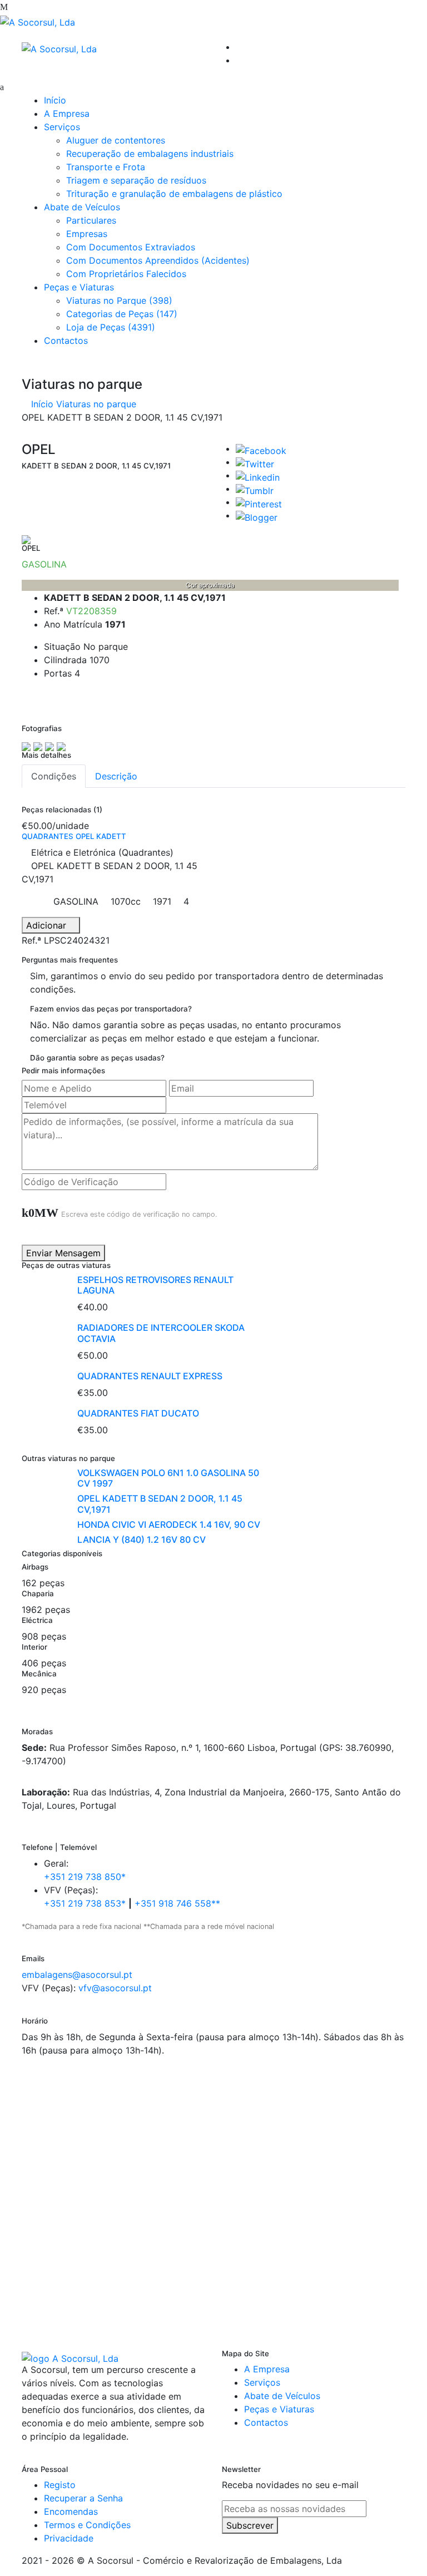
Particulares (91, 220)
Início (55, 100)
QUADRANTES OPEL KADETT (74, 836)
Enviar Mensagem (63, 1253)
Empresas (87, 234)
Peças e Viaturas (79, 287)
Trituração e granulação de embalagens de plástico (174, 194)
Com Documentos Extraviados (131, 247)
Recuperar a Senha (83, 2498)
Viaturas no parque (96, 404)
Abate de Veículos (82, 207)
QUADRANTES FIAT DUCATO (138, 1413)
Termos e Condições (87, 2525)
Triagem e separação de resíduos (136, 180)
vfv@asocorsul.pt (115, 1988)
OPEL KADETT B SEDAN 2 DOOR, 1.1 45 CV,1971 (160, 1504)
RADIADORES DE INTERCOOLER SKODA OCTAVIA (161, 1333)
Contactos (66, 340)
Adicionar (48, 925)
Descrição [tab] (116, 776)
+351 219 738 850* (85, 1877)
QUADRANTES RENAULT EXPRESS (150, 1376)
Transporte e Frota (106, 167)
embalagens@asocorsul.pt (77, 1975)
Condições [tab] (54, 776)
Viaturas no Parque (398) (119, 300)
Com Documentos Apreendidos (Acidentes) (158, 260)
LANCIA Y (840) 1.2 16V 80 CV (141, 1539)
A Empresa (67, 113)
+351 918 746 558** (177, 1903)
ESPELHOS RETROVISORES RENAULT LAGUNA (155, 1285)
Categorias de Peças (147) (122, 314)
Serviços (62, 127)
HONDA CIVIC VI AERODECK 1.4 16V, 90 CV (169, 1524)
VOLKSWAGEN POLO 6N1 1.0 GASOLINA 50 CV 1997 (168, 1478)
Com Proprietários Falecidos (126, 274)
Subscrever (250, 2525)
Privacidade (69, 2538)
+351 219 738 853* (85, 1903)
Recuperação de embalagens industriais (150, 154)
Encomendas (71, 2511)
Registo (60, 2485)
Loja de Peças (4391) (111, 327)
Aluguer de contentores (116, 140)
